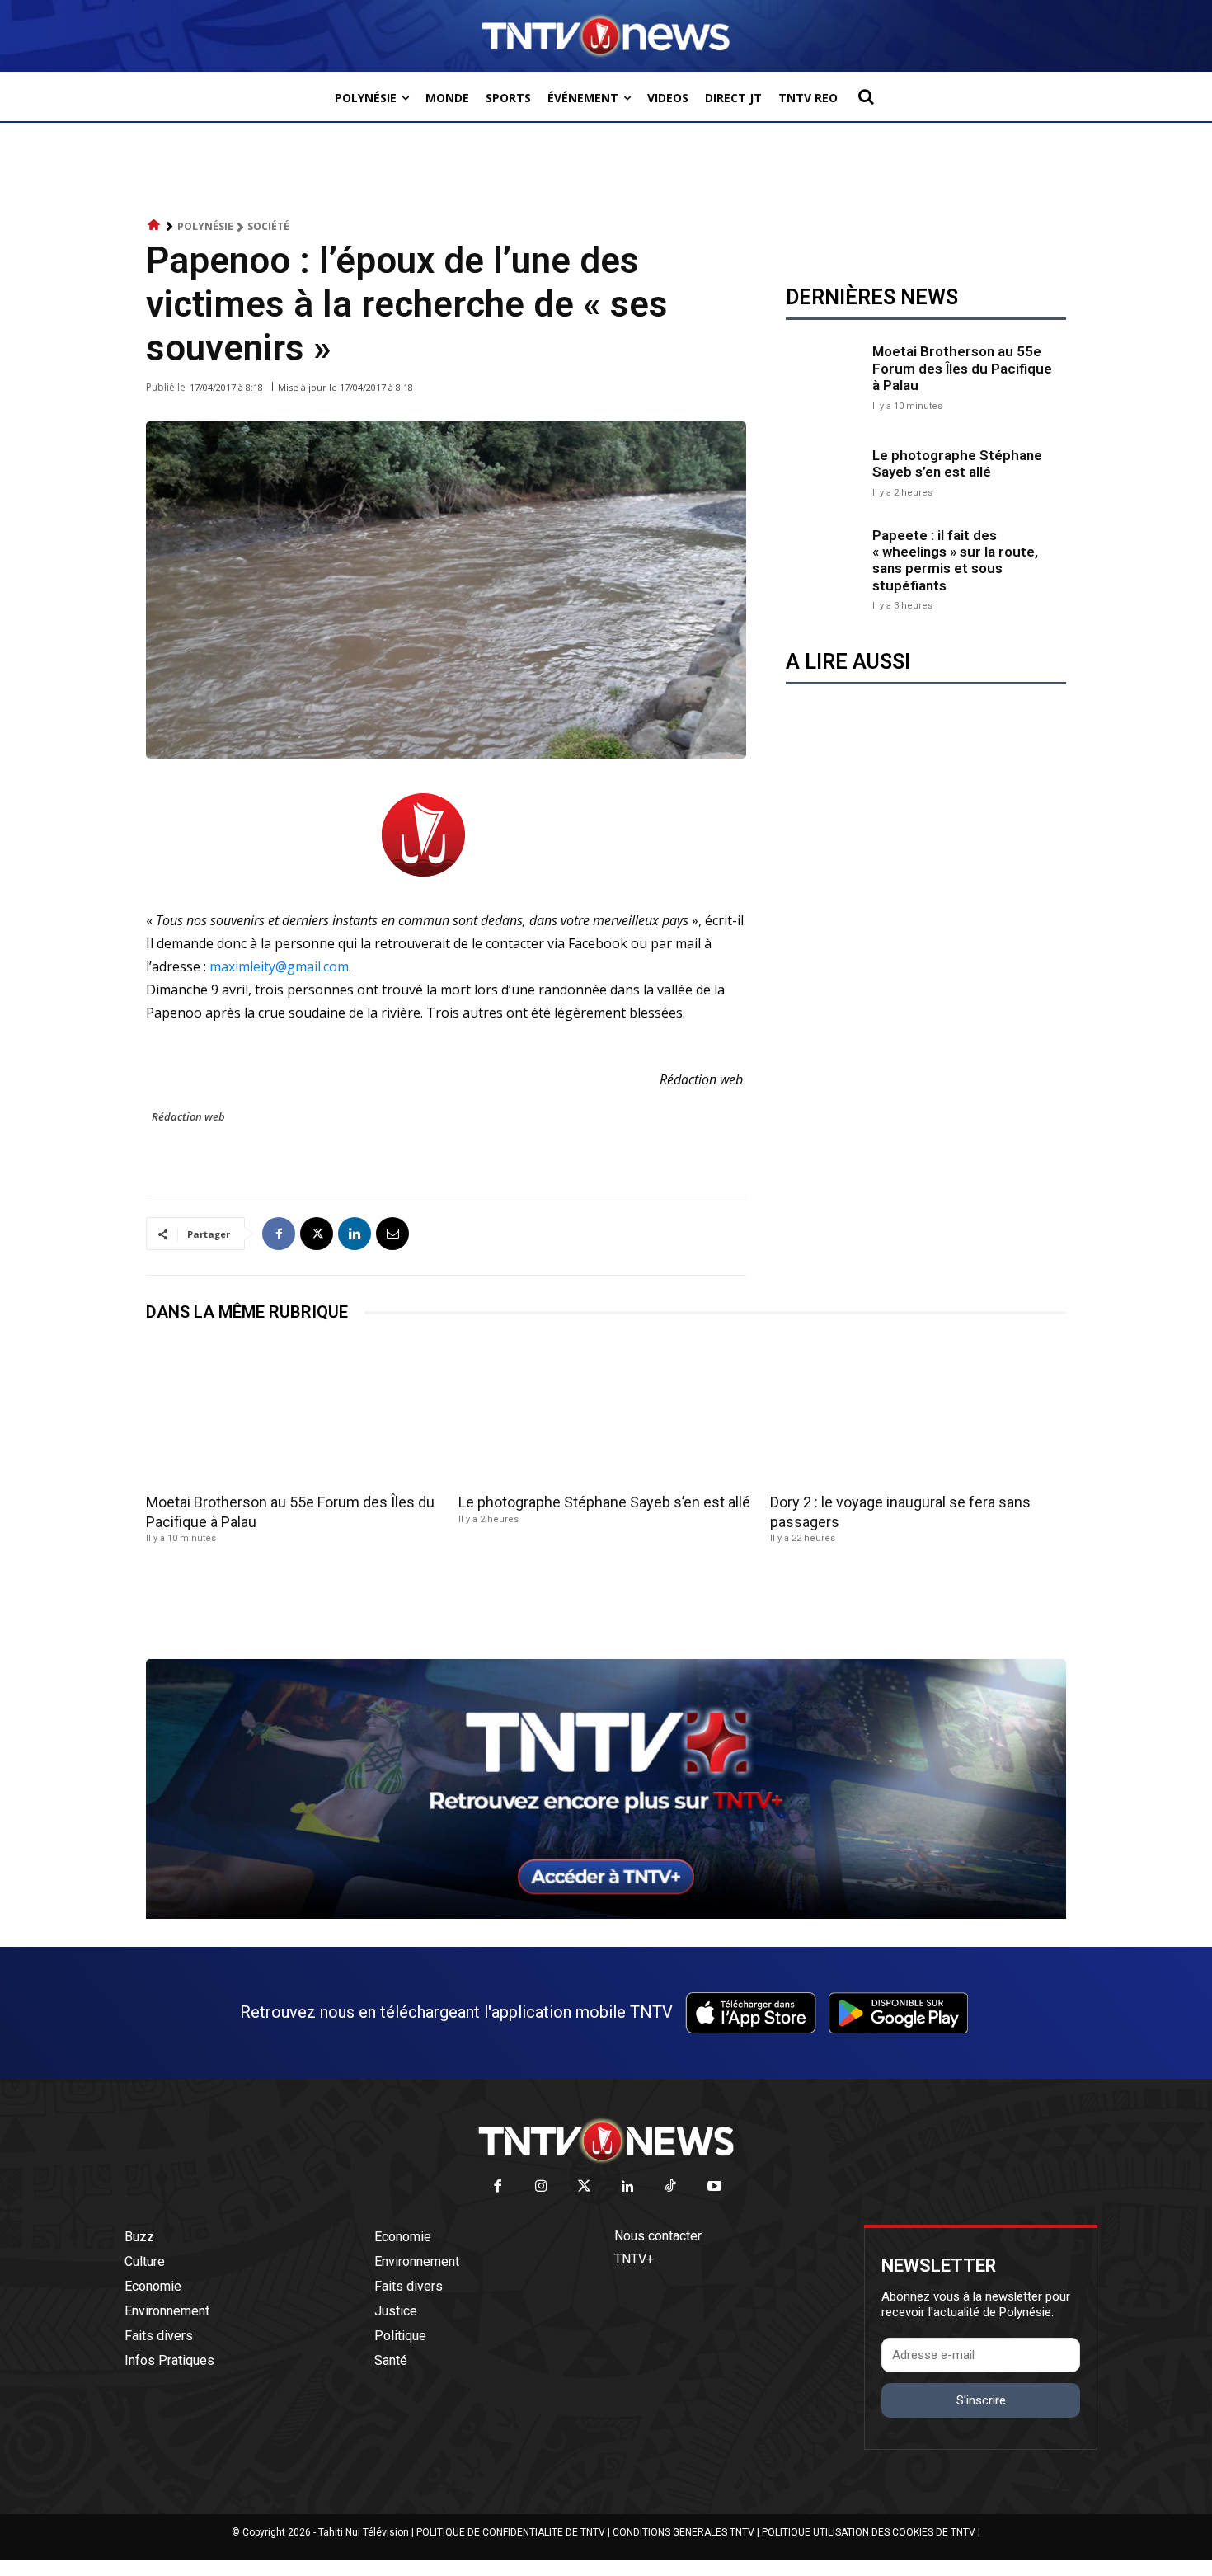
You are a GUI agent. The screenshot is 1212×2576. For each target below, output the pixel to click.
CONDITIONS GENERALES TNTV (684, 2532)
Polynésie (205, 226)
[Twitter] (585, 2187)
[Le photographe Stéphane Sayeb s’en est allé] (825, 471)
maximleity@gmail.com (279, 966)
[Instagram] (541, 2187)
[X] (317, 1234)
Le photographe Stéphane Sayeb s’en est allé (957, 463)
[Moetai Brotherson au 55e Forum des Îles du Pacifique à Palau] (825, 376)
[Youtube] (714, 2187)
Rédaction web (188, 1116)
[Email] (392, 1234)
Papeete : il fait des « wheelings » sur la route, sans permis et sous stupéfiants (955, 560)
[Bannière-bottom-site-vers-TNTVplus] (606, 1915)
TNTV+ (634, 2259)
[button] (866, 96)
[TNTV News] (606, 2141)
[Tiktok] (672, 2187)
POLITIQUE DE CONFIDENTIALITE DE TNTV (511, 2532)
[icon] (154, 226)
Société (268, 226)
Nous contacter (658, 2236)
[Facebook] (279, 1234)
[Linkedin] (355, 1234)
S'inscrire (981, 2400)
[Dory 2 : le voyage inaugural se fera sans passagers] (918, 1413)
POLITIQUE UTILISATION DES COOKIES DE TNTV (869, 2532)
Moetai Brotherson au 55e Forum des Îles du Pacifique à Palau (962, 368)
